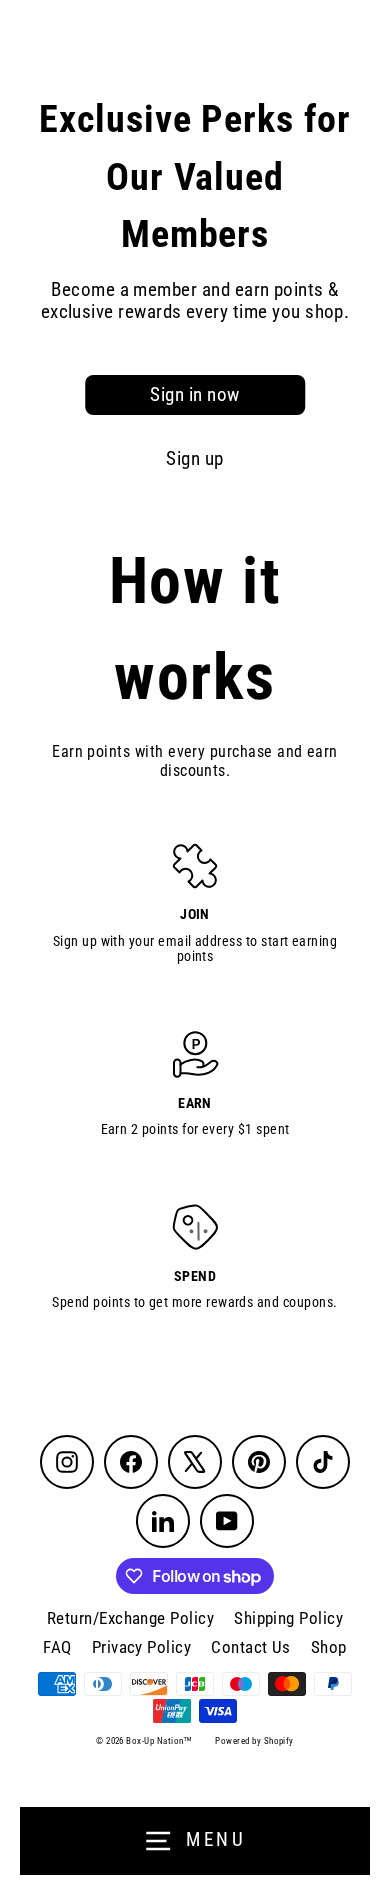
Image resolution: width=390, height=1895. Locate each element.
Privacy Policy (142, 1647)
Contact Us (251, 1647)
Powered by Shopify (254, 1741)
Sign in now (194, 395)
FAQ (57, 1647)
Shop (329, 1647)
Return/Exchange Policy (130, 1618)
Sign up (194, 459)
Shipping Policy (288, 1618)
